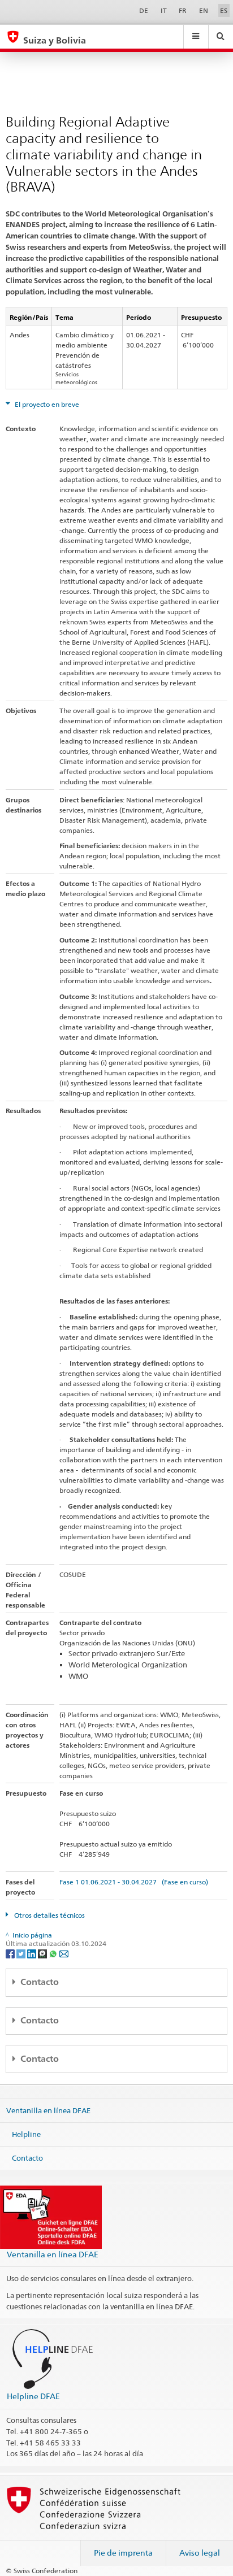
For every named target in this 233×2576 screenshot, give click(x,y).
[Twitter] (22, 1953)
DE (144, 10)
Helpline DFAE (33, 2396)
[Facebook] (11, 1953)
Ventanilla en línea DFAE (48, 2110)
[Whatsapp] (54, 1953)
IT (164, 10)
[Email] (64, 1953)
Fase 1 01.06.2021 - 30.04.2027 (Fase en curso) (134, 1882)
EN (204, 10)
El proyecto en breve (46, 404)
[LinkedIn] (33, 1953)
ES (224, 10)
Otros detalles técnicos (49, 1915)
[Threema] (43, 1953)
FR (183, 10)
